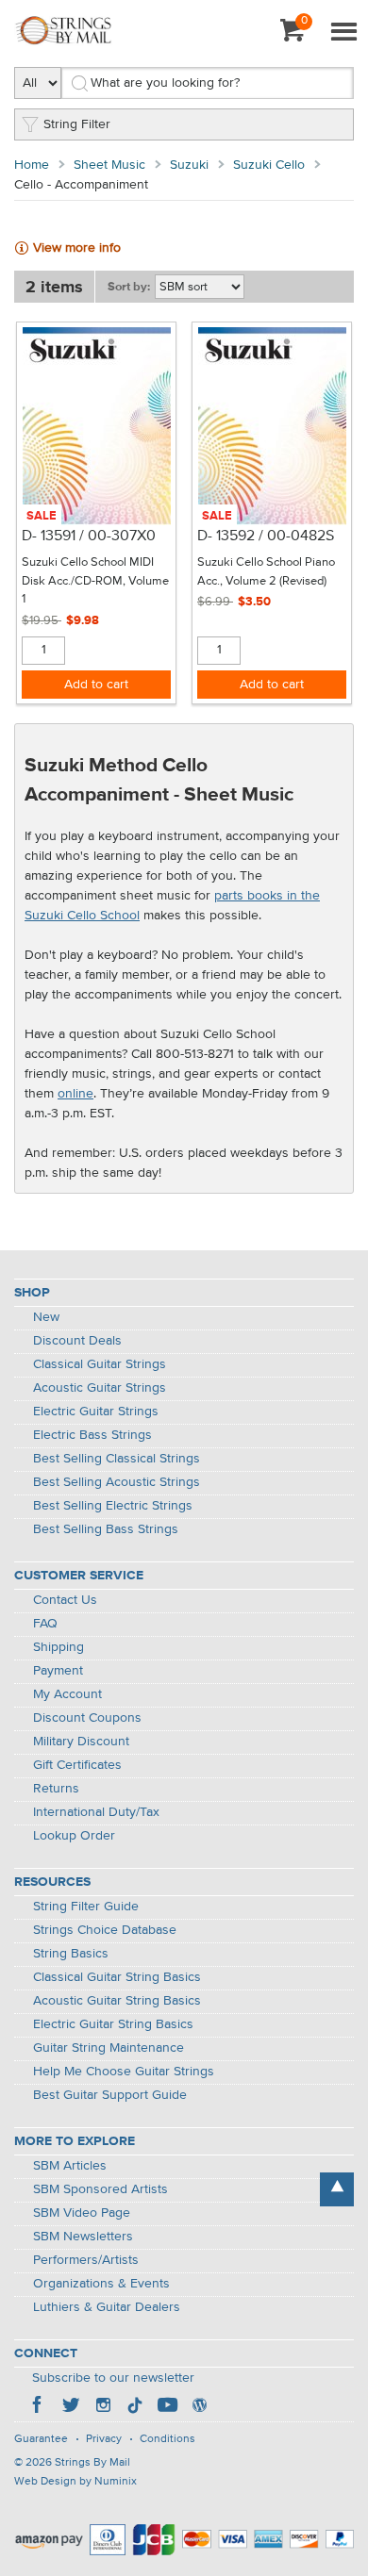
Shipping (59, 1647)
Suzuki (189, 165)
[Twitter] (71, 2407)
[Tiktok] (135, 2407)
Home (32, 165)
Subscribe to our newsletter (113, 2378)
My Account (67, 1694)
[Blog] (199, 2407)
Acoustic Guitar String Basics (117, 2001)
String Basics (71, 1954)
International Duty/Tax (96, 1812)
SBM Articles (70, 2166)
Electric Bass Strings (92, 1435)
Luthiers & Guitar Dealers (107, 2307)
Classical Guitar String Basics (117, 1977)
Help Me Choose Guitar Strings (124, 2072)
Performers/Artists (86, 2260)
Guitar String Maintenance (109, 2048)
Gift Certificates (77, 1765)
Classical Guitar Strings (100, 1364)
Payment (58, 1671)
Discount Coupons (87, 1718)
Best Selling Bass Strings (106, 1529)
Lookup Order (74, 1836)
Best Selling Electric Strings (113, 1506)
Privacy (104, 2439)
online (75, 1094)
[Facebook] (39, 2407)
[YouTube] (167, 2407)
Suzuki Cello (269, 165)
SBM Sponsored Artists (100, 2189)
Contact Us (65, 1600)
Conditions (167, 2439)
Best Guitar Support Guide (110, 2095)
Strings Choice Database (105, 1930)
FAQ (45, 1624)
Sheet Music (109, 165)
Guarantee (41, 2439)
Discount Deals (77, 1341)
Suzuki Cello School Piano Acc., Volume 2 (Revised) (266, 572)
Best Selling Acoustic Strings (117, 1482)
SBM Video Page (82, 2213)
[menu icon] (343, 33)
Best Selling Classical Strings (117, 1459)
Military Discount (81, 1742)
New (46, 1317)
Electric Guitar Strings (96, 1412)
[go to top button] (337, 2189)
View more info (77, 248)
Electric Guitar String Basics (113, 2024)
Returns (56, 1789)
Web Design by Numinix (75, 2482)
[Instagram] (103, 2407)
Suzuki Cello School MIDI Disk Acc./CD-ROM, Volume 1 (95, 581)
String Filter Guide (86, 1907)
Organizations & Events (101, 2284)
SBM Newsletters (83, 2237)
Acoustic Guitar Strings (100, 1388)
